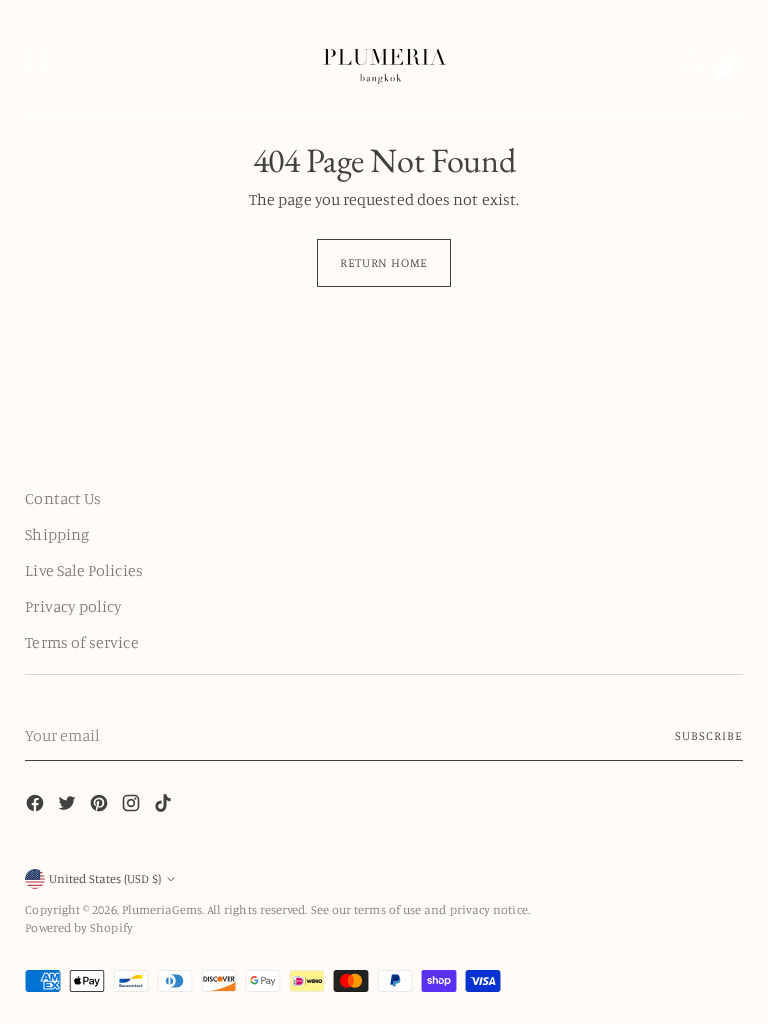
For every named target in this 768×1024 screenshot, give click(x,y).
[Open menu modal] (35, 58)
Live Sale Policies (83, 570)
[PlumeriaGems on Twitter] (69, 806)
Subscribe (708, 735)
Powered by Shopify (78, 927)
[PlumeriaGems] (384, 59)
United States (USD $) (105, 878)
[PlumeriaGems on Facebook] (37, 806)
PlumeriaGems (162, 909)
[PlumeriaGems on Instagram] (133, 806)
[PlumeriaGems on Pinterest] (101, 806)
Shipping (57, 534)
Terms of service (81, 642)
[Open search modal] (689, 58)
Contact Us (63, 498)
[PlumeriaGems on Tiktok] (165, 806)
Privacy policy (73, 606)
